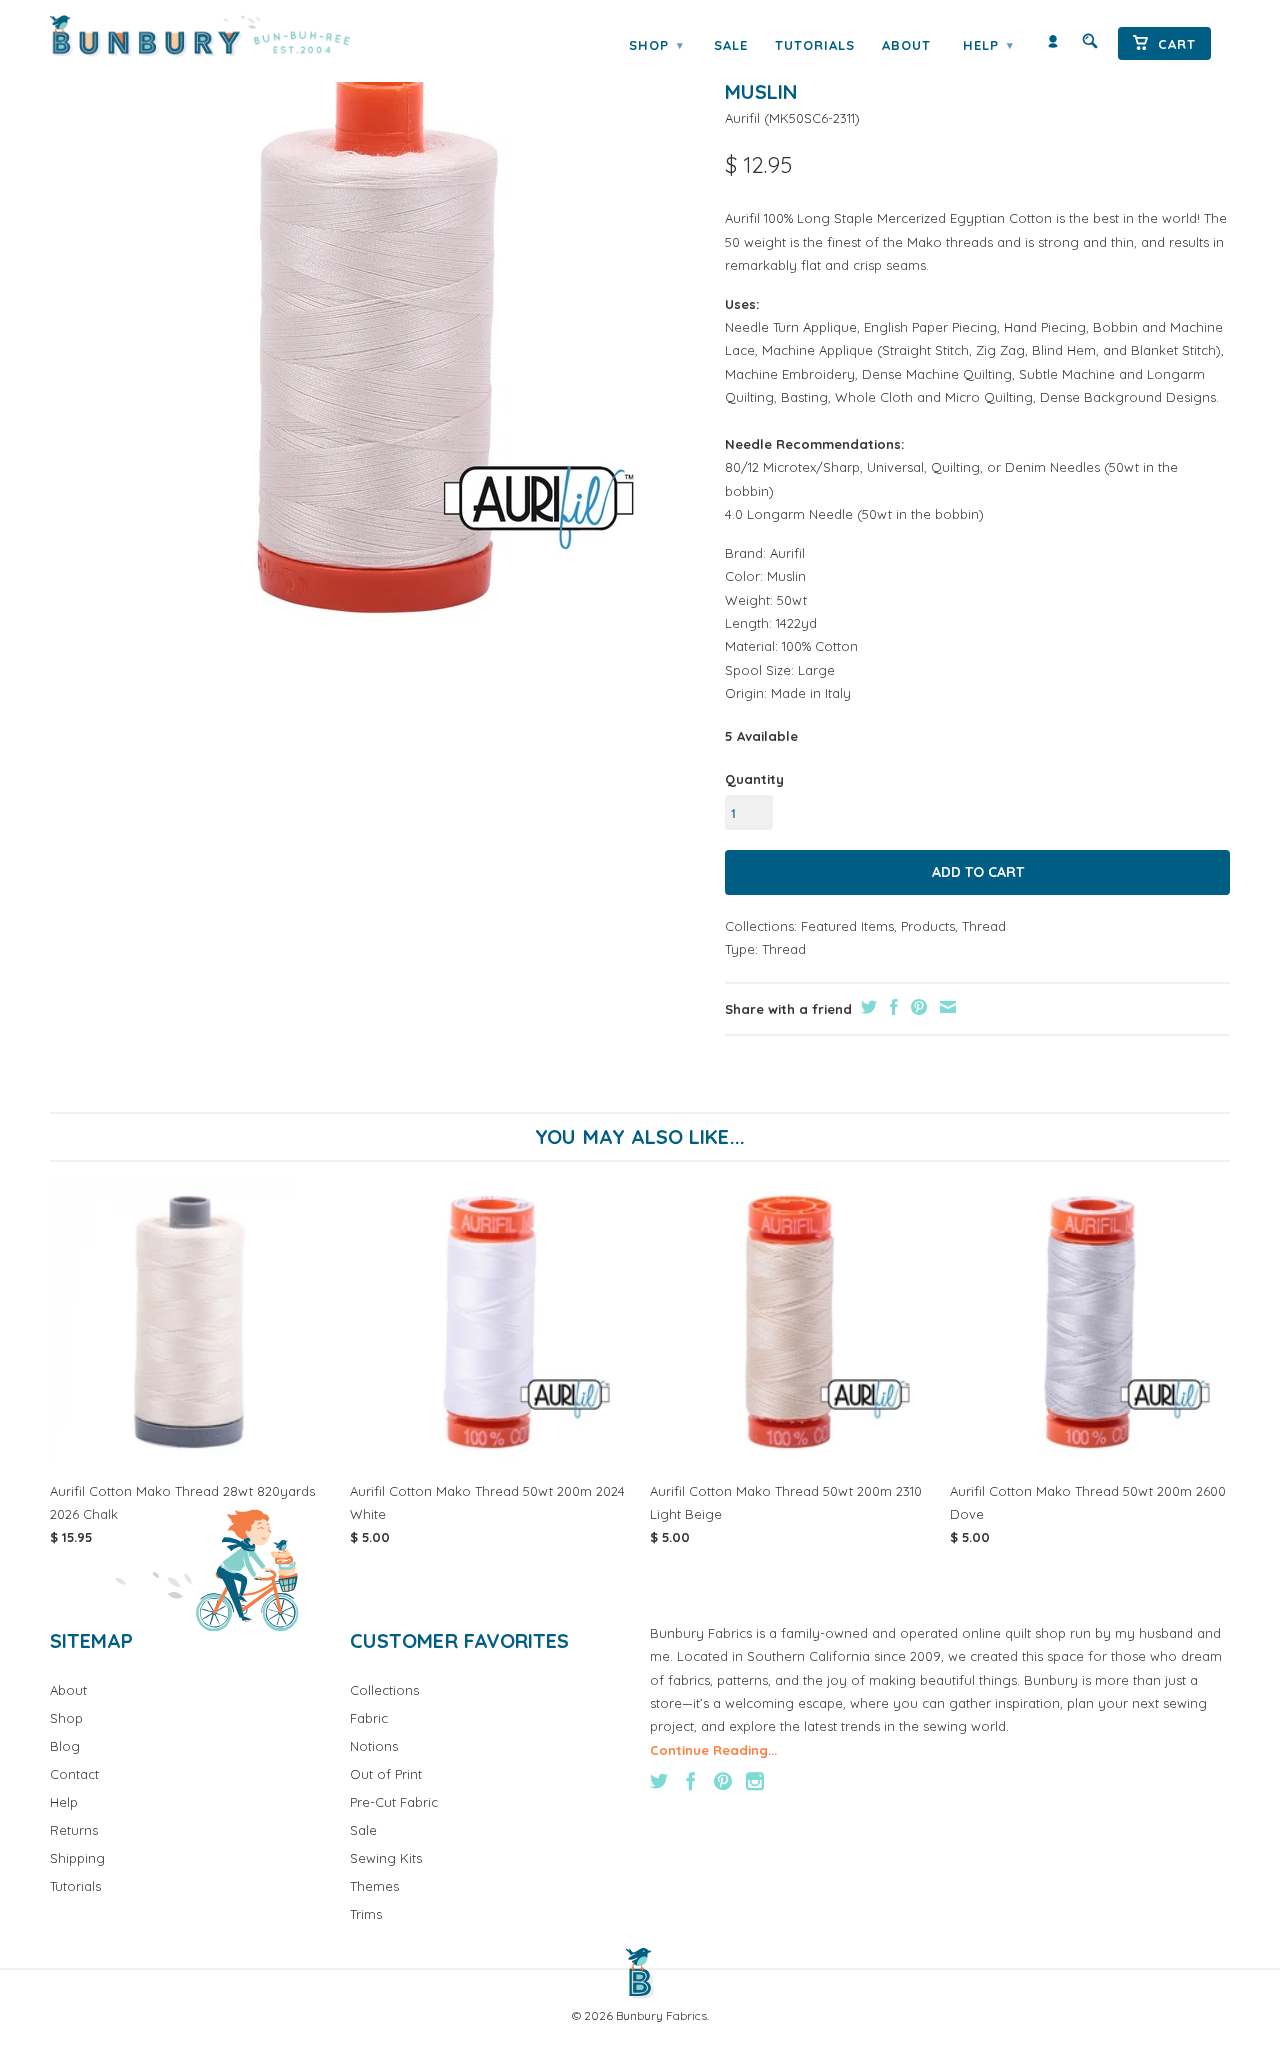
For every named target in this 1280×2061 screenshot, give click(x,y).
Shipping (77, 1858)
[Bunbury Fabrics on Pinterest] (723, 1781)
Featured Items (847, 926)
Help (988, 45)
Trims (366, 1914)
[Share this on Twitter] (866, 1007)
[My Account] (1053, 45)
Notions (374, 1746)
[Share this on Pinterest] (916, 1007)
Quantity (754, 779)
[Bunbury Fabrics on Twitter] (659, 1781)
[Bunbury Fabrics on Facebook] (691, 1781)
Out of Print (386, 1774)
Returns (74, 1830)
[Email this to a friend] (945, 1007)
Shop (656, 45)
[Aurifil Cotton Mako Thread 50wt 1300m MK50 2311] (377, 343)
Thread (984, 926)
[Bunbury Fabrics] (227, 36)
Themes (374, 1886)
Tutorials (815, 45)
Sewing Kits (386, 1858)
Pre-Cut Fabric (394, 1802)
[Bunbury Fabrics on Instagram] (755, 1781)
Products (928, 926)
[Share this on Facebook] (891, 1007)
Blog (65, 1746)
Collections (384, 1690)
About (906, 45)
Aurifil (742, 118)
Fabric (369, 1718)
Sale (731, 45)
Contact (74, 1774)
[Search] (1090, 45)
